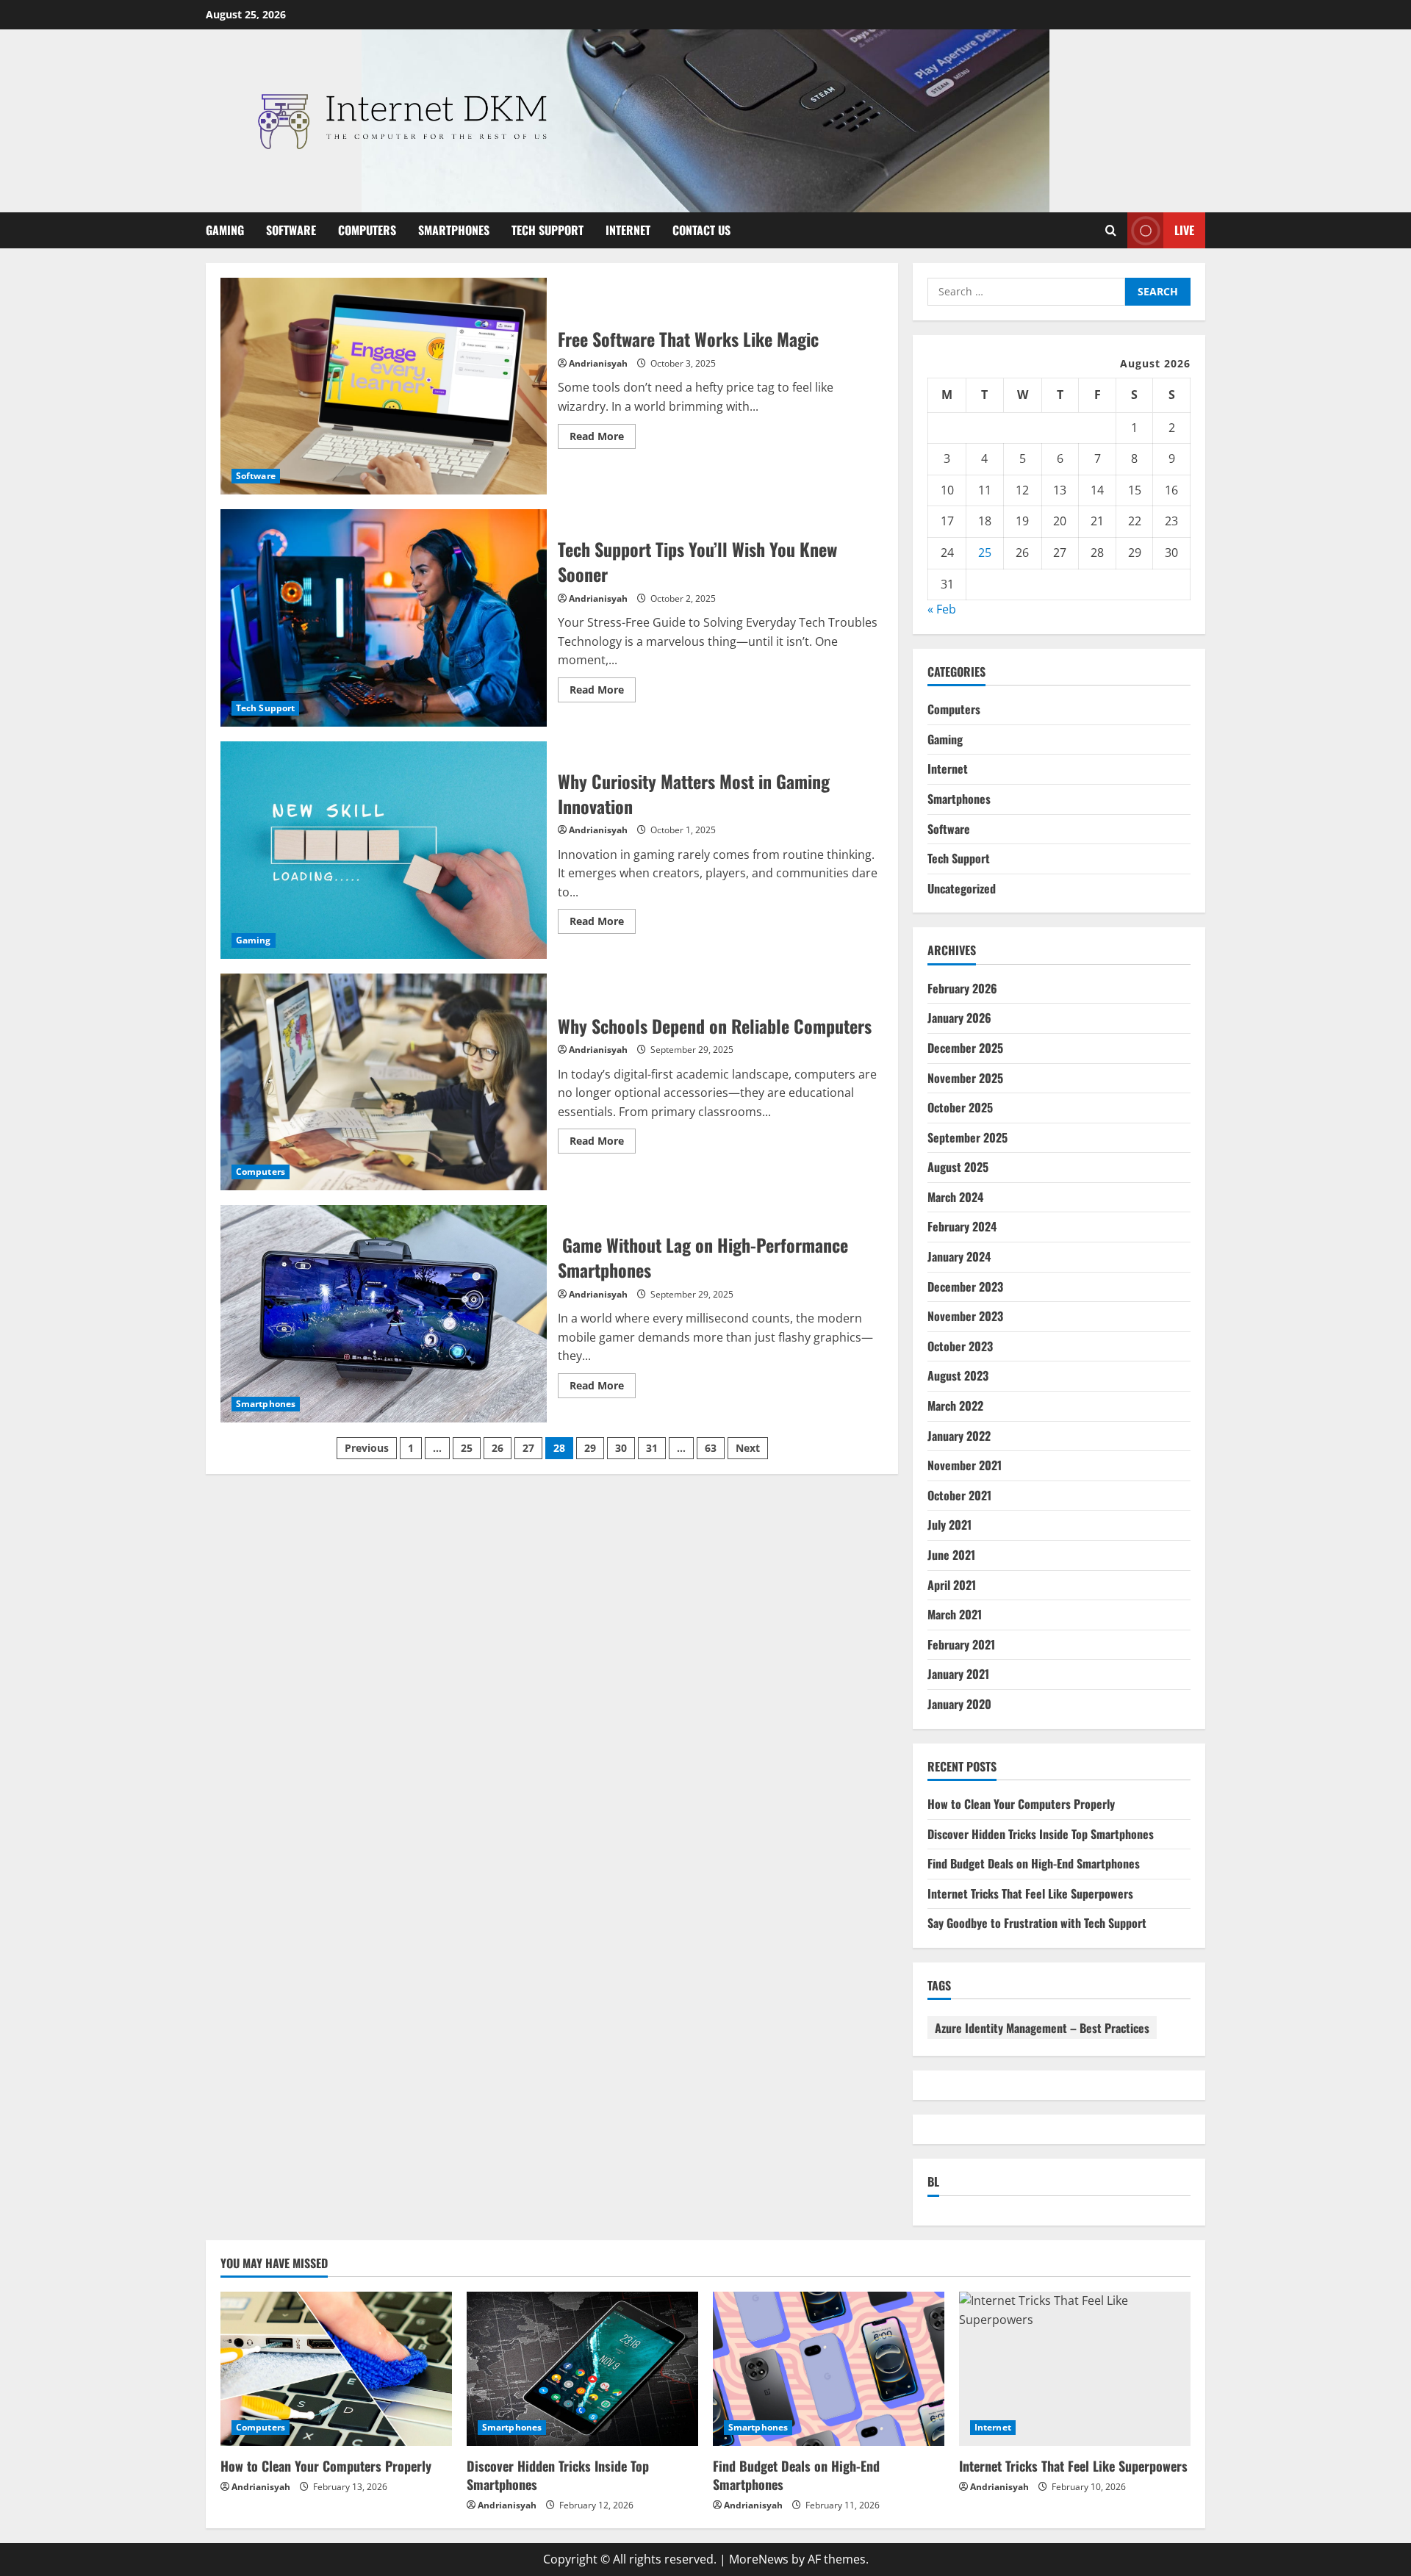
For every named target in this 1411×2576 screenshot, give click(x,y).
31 (652, 1448)
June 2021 (951, 1555)
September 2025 (967, 1137)
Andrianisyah (598, 363)
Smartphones (454, 230)
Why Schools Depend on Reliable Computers (384, 1082)
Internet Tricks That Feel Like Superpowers (1030, 1893)
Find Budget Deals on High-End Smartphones (1034, 1863)
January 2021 (958, 1674)
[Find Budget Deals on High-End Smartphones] (829, 2369)
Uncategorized (962, 888)
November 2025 (965, 1078)
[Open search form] (1111, 230)
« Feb (942, 609)
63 (711, 1448)
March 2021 (955, 1614)
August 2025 (958, 1167)
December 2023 (965, 1287)
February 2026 (962, 988)
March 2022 (955, 1406)
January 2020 (959, 1704)
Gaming (225, 230)
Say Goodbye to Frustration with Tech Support (1037, 1923)
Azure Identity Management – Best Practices (1042, 2028)
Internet (628, 230)
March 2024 (955, 1197)
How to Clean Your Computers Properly (1021, 1804)
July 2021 (949, 1525)
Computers (367, 230)
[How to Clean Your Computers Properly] (336, 2369)
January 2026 (959, 1018)
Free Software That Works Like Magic (384, 386)
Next (748, 1448)
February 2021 (961, 1644)
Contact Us (701, 230)
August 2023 (958, 1375)
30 (621, 1448)
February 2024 (962, 1226)
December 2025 (965, 1048)
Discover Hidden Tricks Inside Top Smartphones (1041, 1834)
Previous (367, 1448)
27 (528, 1448)
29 (590, 1448)
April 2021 (952, 1585)
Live (1184, 229)
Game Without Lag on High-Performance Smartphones (384, 1314)
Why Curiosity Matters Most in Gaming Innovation (384, 850)
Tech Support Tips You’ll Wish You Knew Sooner (384, 618)
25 (467, 1448)
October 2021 (959, 1495)
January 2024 (959, 1256)
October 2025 (960, 1107)
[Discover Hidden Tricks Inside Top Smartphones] (582, 2369)
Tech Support (547, 230)
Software (291, 230)
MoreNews (759, 2559)
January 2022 (959, 1436)
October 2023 (960, 1346)
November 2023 (965, 1316)
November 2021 (965, 1465)
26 (498, 1448)
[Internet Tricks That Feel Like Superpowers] (1075, 2369)
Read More (603, 439)
